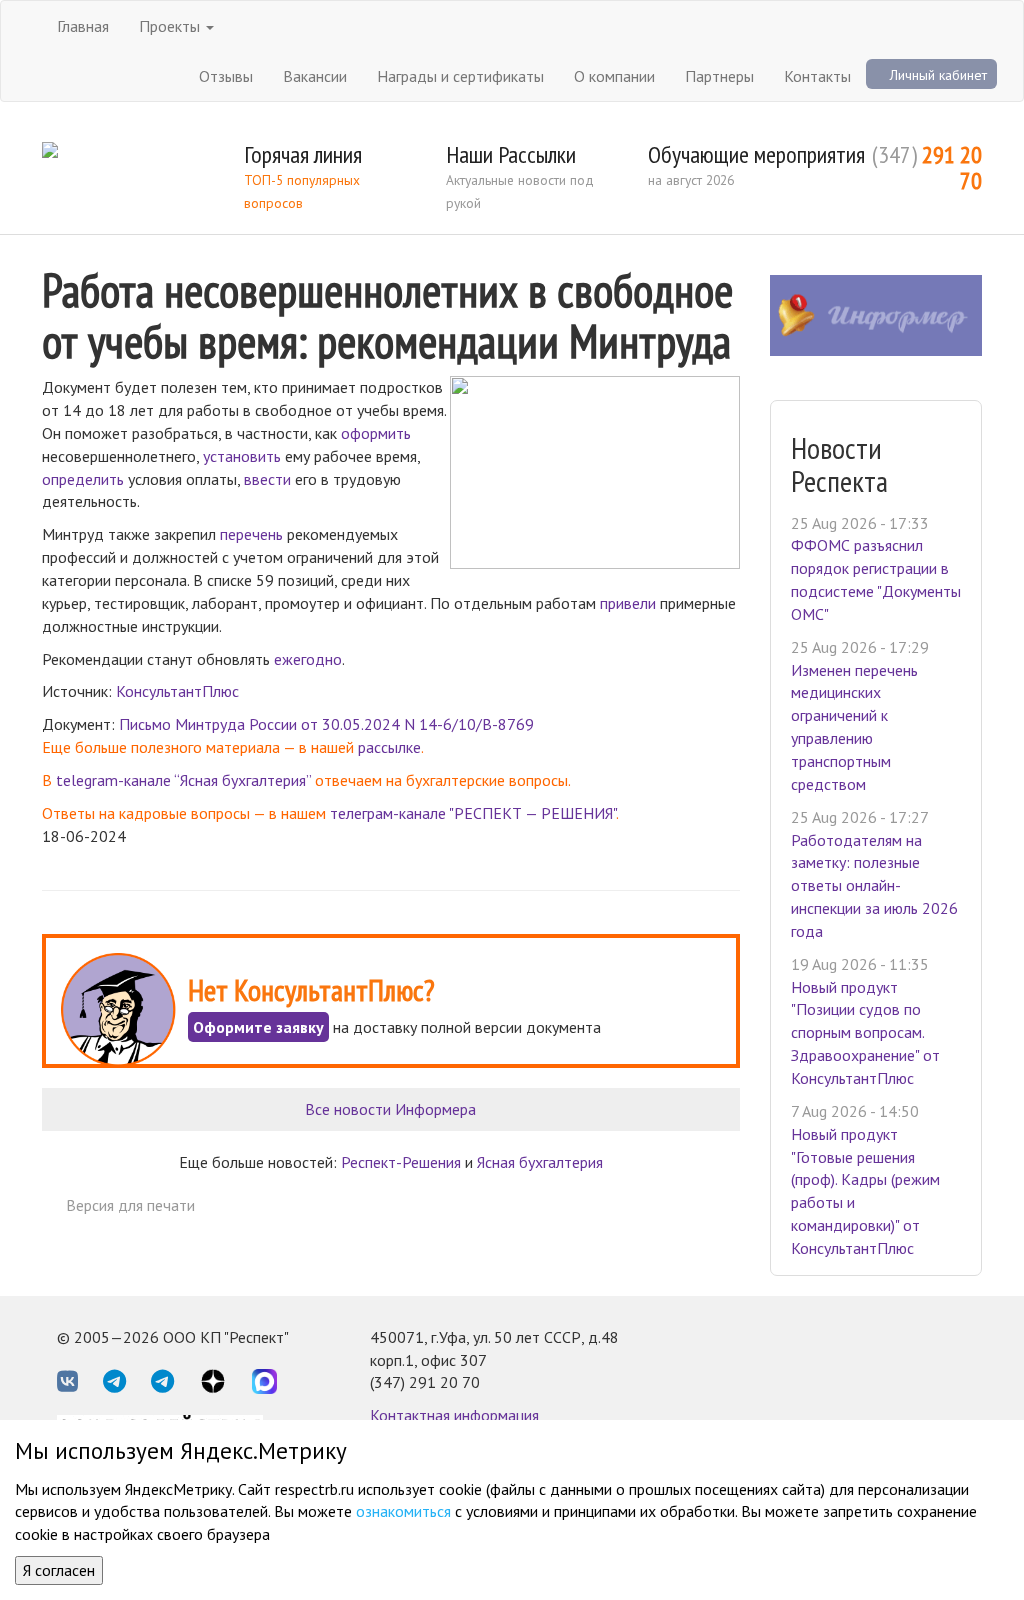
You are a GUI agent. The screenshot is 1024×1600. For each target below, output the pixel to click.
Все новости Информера (390, 1109)
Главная (83, 26)
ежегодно (308, 659)
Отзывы (226, 76)
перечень (251, 534)
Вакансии (315, 76)
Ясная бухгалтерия (540, 1162)
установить (242, 456)
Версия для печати (130, 1205)
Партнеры (719, 76)
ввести (267, 479)
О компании (614, 76)
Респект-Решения (401, 1162)
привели (628, 603)
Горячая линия (303, 154)
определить (83, 479)
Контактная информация (454, 1415)
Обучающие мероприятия (756, 154)
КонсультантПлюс (177, 691)
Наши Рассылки (511, 154)
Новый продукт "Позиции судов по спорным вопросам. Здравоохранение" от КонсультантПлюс (865, 1032)
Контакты (817, 76)
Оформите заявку (258, 1027)
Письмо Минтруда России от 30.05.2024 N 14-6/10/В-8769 (326, 724)
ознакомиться (403, 1511)
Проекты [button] (171, 26)
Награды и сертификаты (460, 76)
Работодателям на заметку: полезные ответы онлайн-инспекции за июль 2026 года (874, 885)
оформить (376, 433)
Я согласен (59, 1570)
